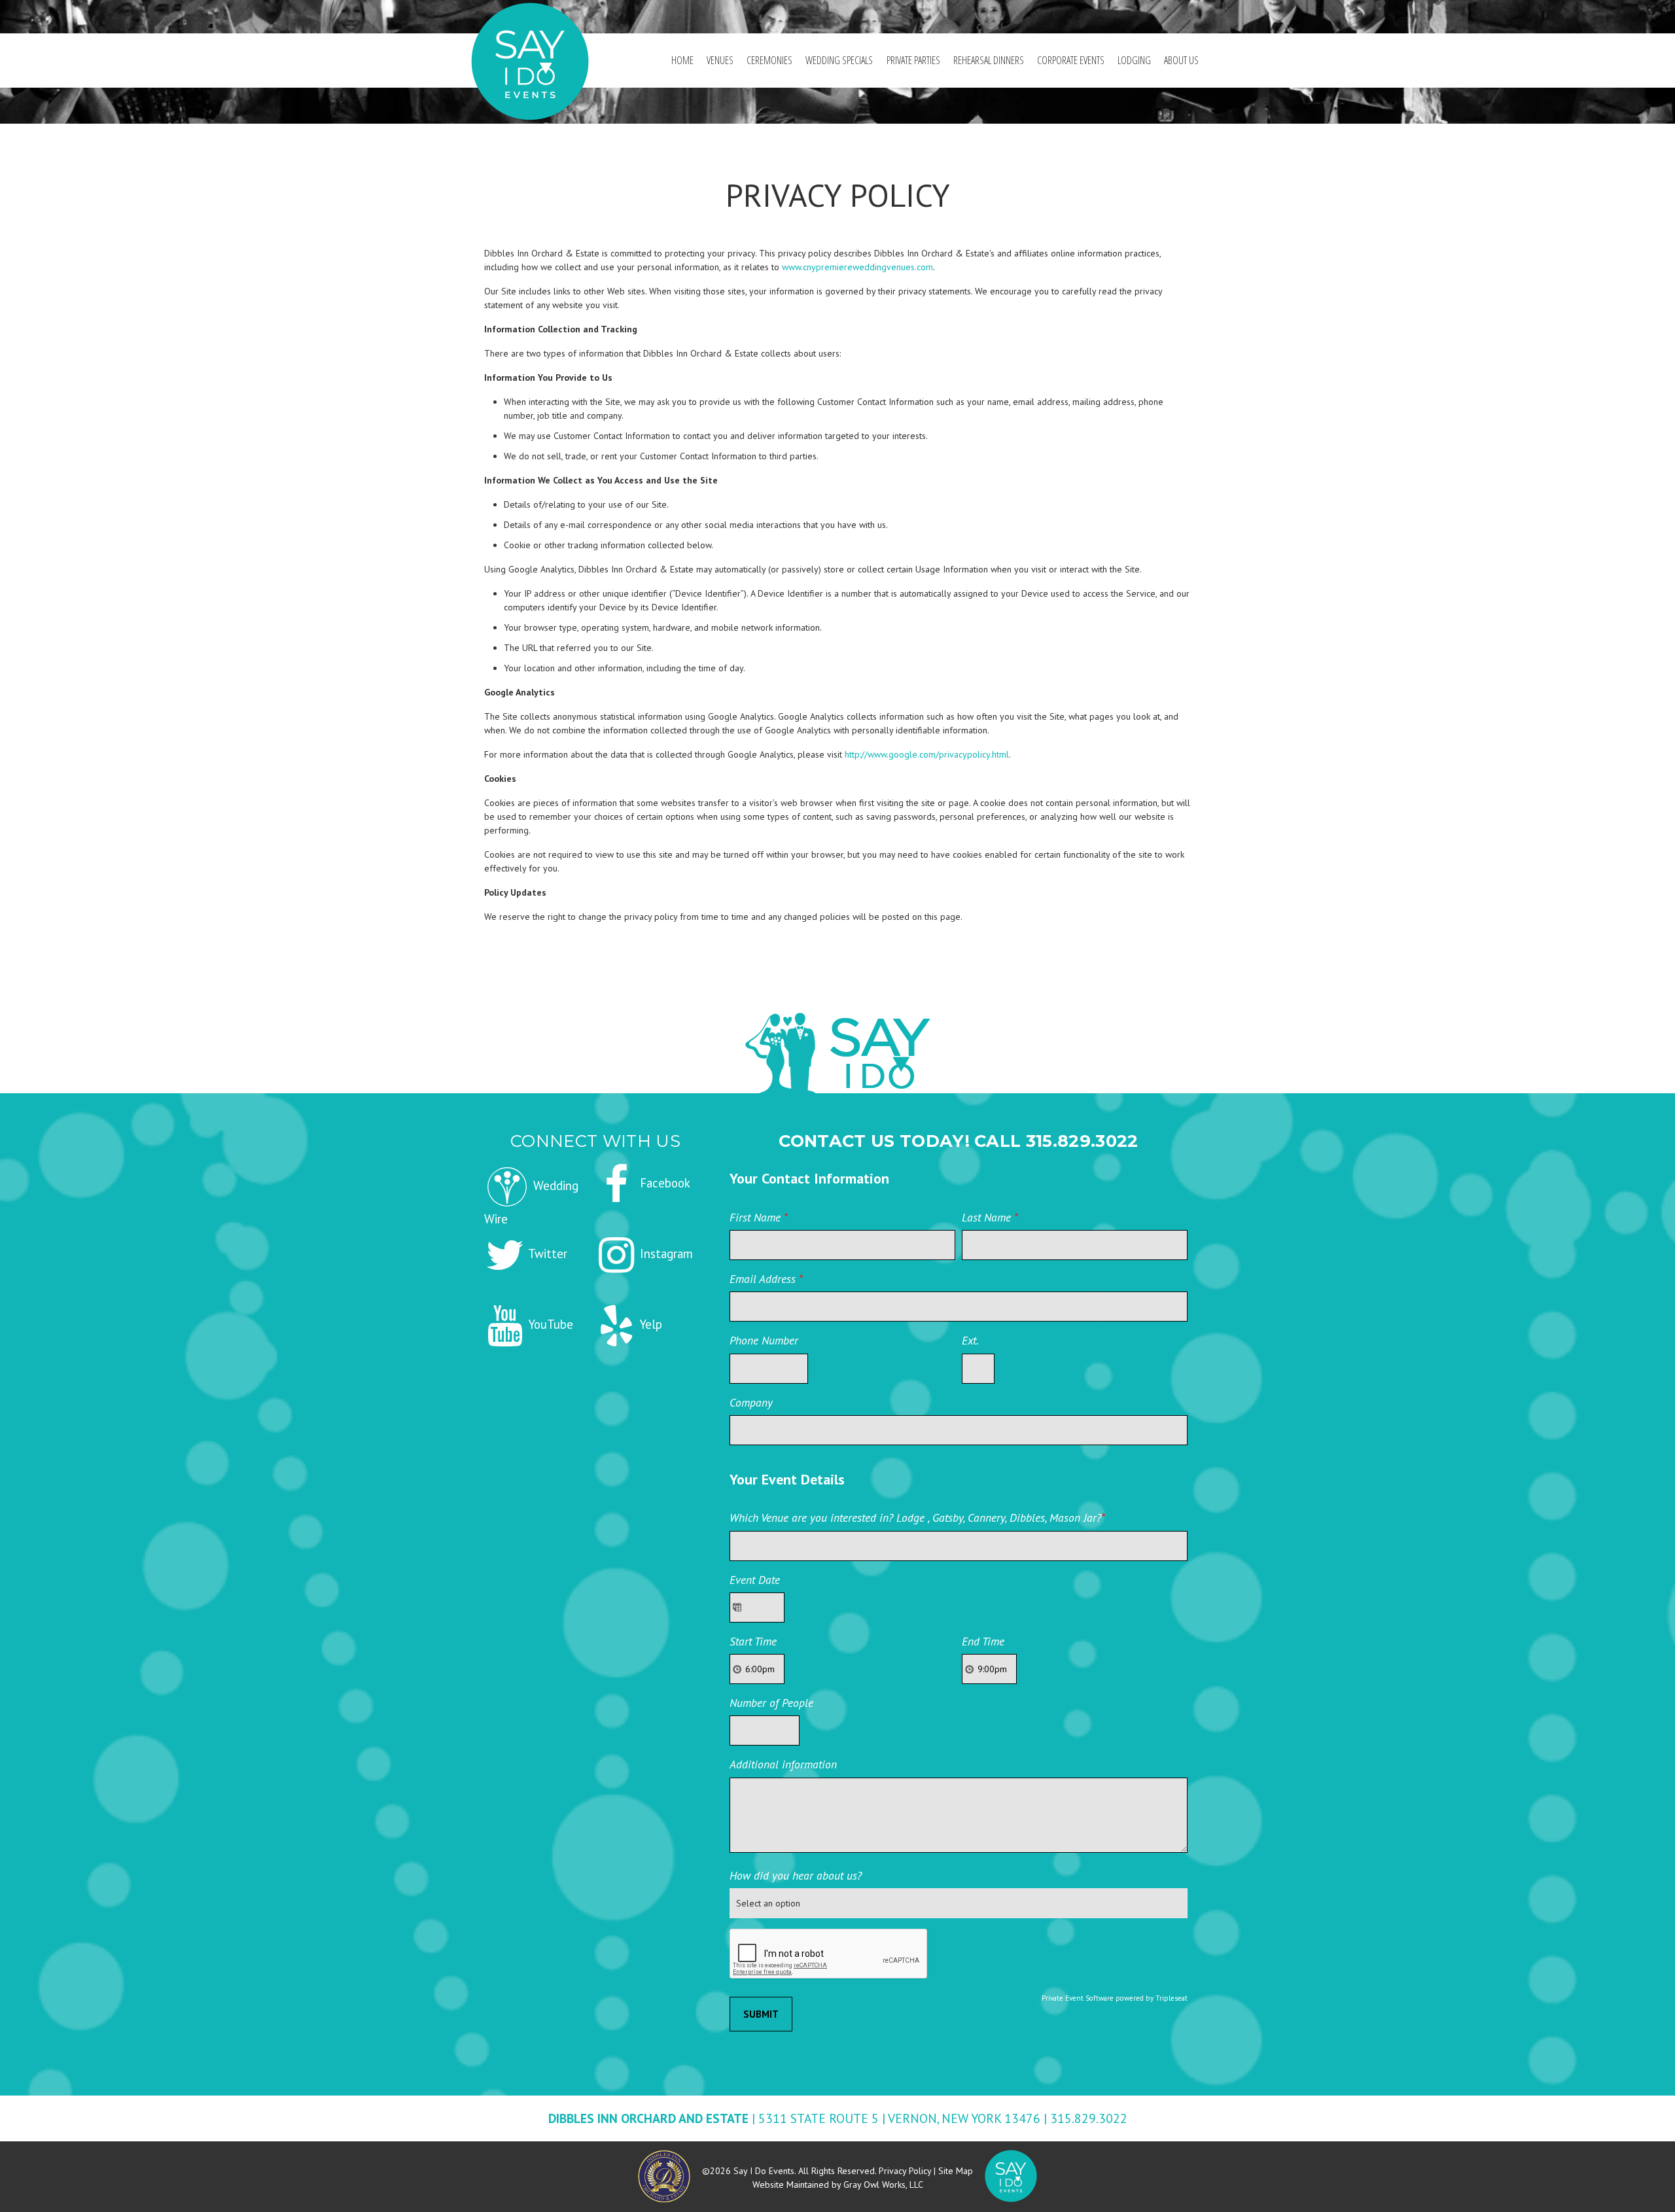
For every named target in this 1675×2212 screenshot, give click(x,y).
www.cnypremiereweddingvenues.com (857, 267)
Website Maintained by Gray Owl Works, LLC (838, 2185)
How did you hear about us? (796, 1875)
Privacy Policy (905, 2171)
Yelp (649, 1324)
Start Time (753, 1641)
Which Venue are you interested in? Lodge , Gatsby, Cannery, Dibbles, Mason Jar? (917, 1518)
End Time (983, 1641)
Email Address (766, 1279)
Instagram (665, 1254)
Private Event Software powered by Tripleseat (1115, 1998)
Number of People (771, 1703)
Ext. (970, 1340)
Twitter (546, 1254)
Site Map (956, 2171)
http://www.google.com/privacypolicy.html (927, 754)
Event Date (755, 1580)
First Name (759, 1217)
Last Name (990, 1217)
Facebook (663, 1183)
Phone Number (764, 1340)
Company (751, 1402)
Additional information (783, 1764)
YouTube (549, 1324)
